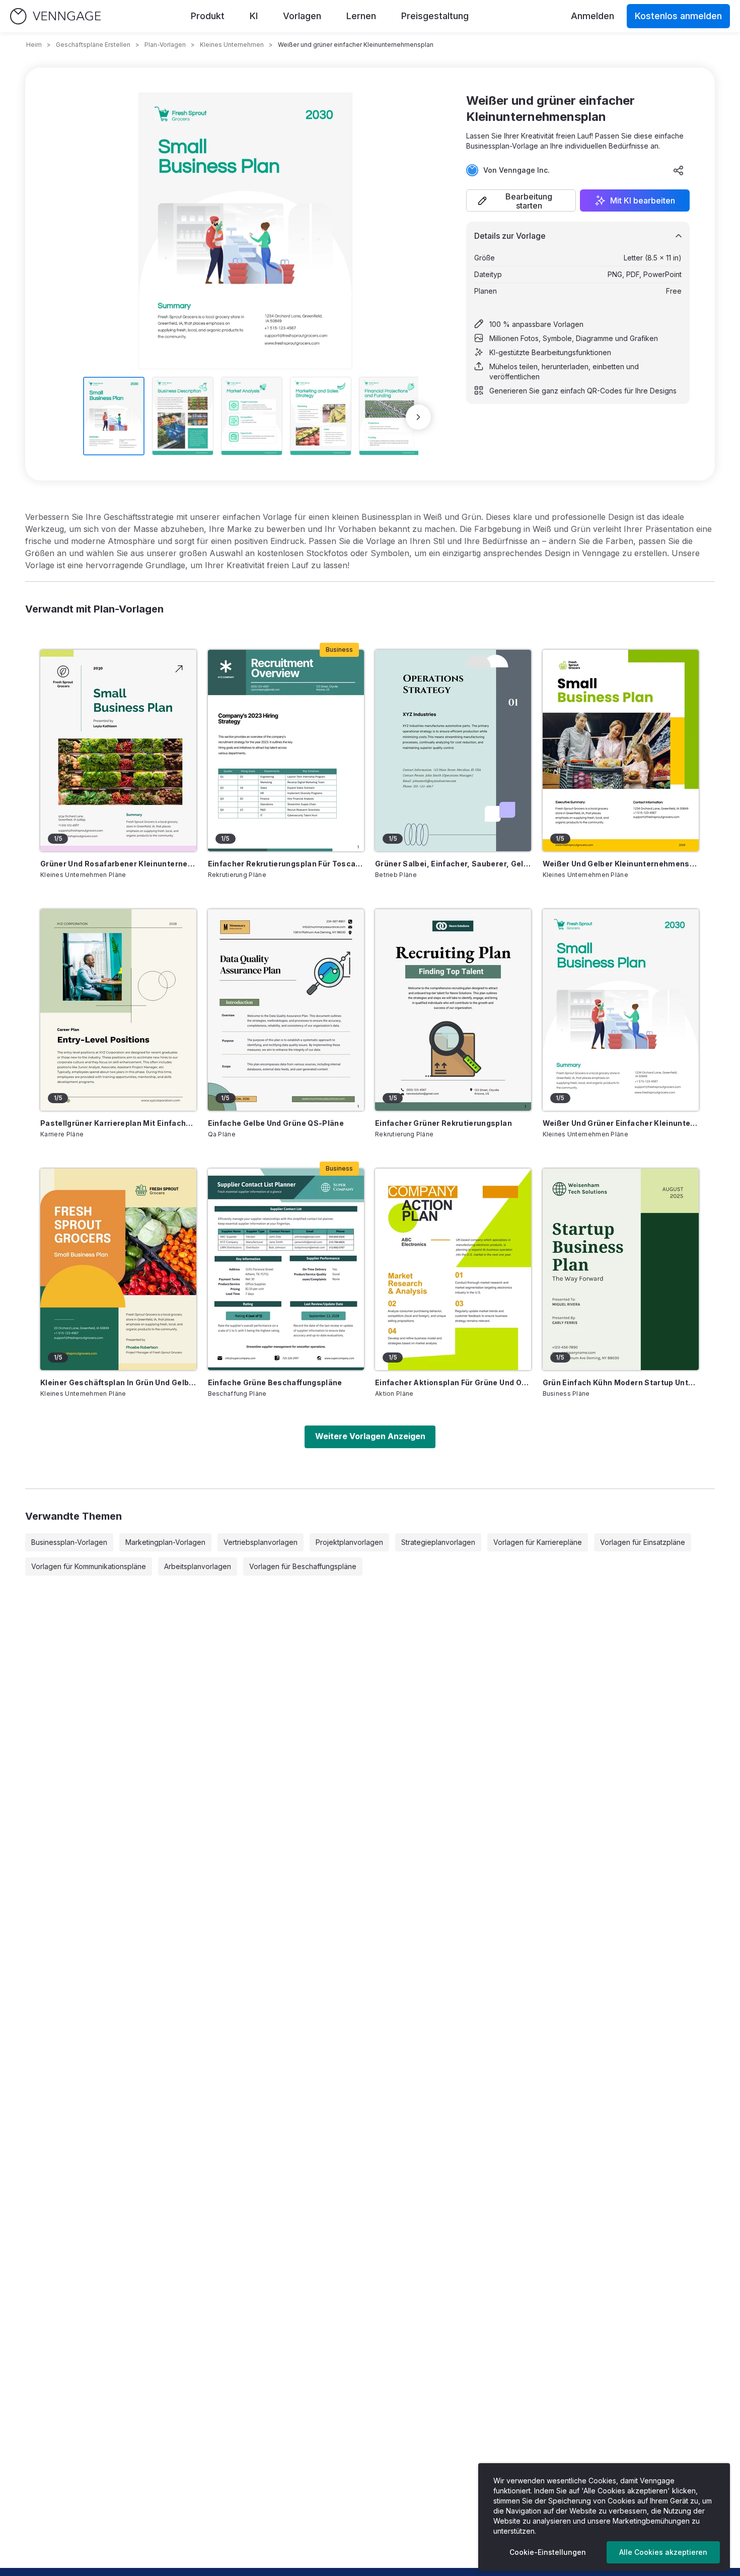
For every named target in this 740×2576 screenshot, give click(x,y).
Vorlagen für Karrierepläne (538, 1542)
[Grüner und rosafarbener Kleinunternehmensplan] (118, 751)
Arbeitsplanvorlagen (198, 1566)
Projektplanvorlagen (349, 1542)
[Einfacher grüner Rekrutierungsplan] (453, 1010)
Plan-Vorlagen (165, 45)
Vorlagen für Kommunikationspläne (89, 1566)
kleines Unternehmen (232, 45)
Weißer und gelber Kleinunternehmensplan (621, 864)
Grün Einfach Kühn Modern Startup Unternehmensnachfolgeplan (621, 1382)
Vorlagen (302, 16)
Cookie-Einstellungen (548, 2552)
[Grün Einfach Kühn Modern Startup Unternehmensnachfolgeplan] (621, 1269)
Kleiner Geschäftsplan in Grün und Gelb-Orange (118, 1382)
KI (254, 16)
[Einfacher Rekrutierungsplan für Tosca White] (286, 751)
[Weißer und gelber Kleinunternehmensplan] (621, 751)
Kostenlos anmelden (678, 16)
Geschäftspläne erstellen (93, 45)
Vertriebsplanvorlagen (261, 1542)
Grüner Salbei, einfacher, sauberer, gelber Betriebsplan (453, 864)
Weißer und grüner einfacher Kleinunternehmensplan (621, 1123)
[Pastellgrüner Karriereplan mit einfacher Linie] (118, 1010)
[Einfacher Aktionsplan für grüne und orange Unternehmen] (453, 1269)
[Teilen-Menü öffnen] (679, 170)
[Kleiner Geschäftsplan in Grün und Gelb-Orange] (118, 1269)
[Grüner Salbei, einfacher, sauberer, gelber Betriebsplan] (453, 751)
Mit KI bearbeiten (643, 200)
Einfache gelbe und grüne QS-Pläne (276, 1123)
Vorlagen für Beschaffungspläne (303, 1566)
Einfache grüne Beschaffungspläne (275, 1382)
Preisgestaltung (435, 16)
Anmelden (593, 16)
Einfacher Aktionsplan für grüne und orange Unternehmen (453, 1382)
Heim (34, 45)
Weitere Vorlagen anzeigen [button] (370, 1436)
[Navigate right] (418, 417)
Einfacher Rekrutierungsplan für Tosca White (286, 864)
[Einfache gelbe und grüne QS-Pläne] (286, 1010)
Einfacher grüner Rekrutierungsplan (443, 1123)
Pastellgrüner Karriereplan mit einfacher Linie (118, 1123)
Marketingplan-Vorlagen (165, 1542)
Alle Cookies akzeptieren (663, 2552)
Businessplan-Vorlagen (69, 1542)
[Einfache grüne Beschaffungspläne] (286, 1269)
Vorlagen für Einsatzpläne (643, 1542)
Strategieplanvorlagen (438, 1542)
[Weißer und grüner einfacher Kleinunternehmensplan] (621, 1010)
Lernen (361, 16)
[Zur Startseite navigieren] (55, 16)
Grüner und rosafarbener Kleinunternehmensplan (118, 864)
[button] (521, 200)
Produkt (208, 16)
